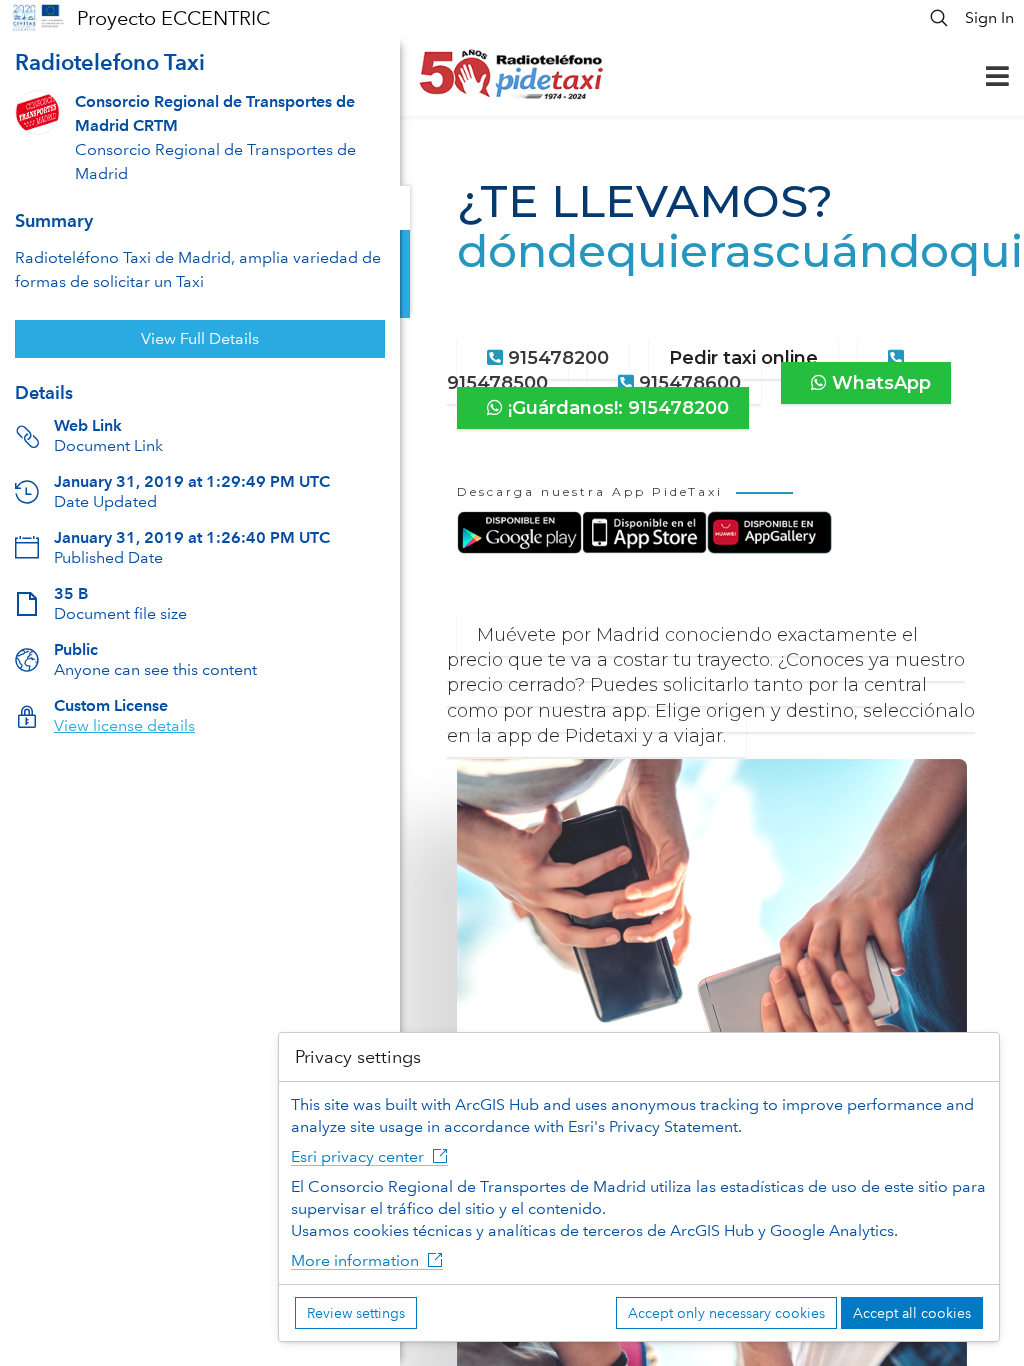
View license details (124, 725)
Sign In (989, 17)
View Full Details (200, 338)
